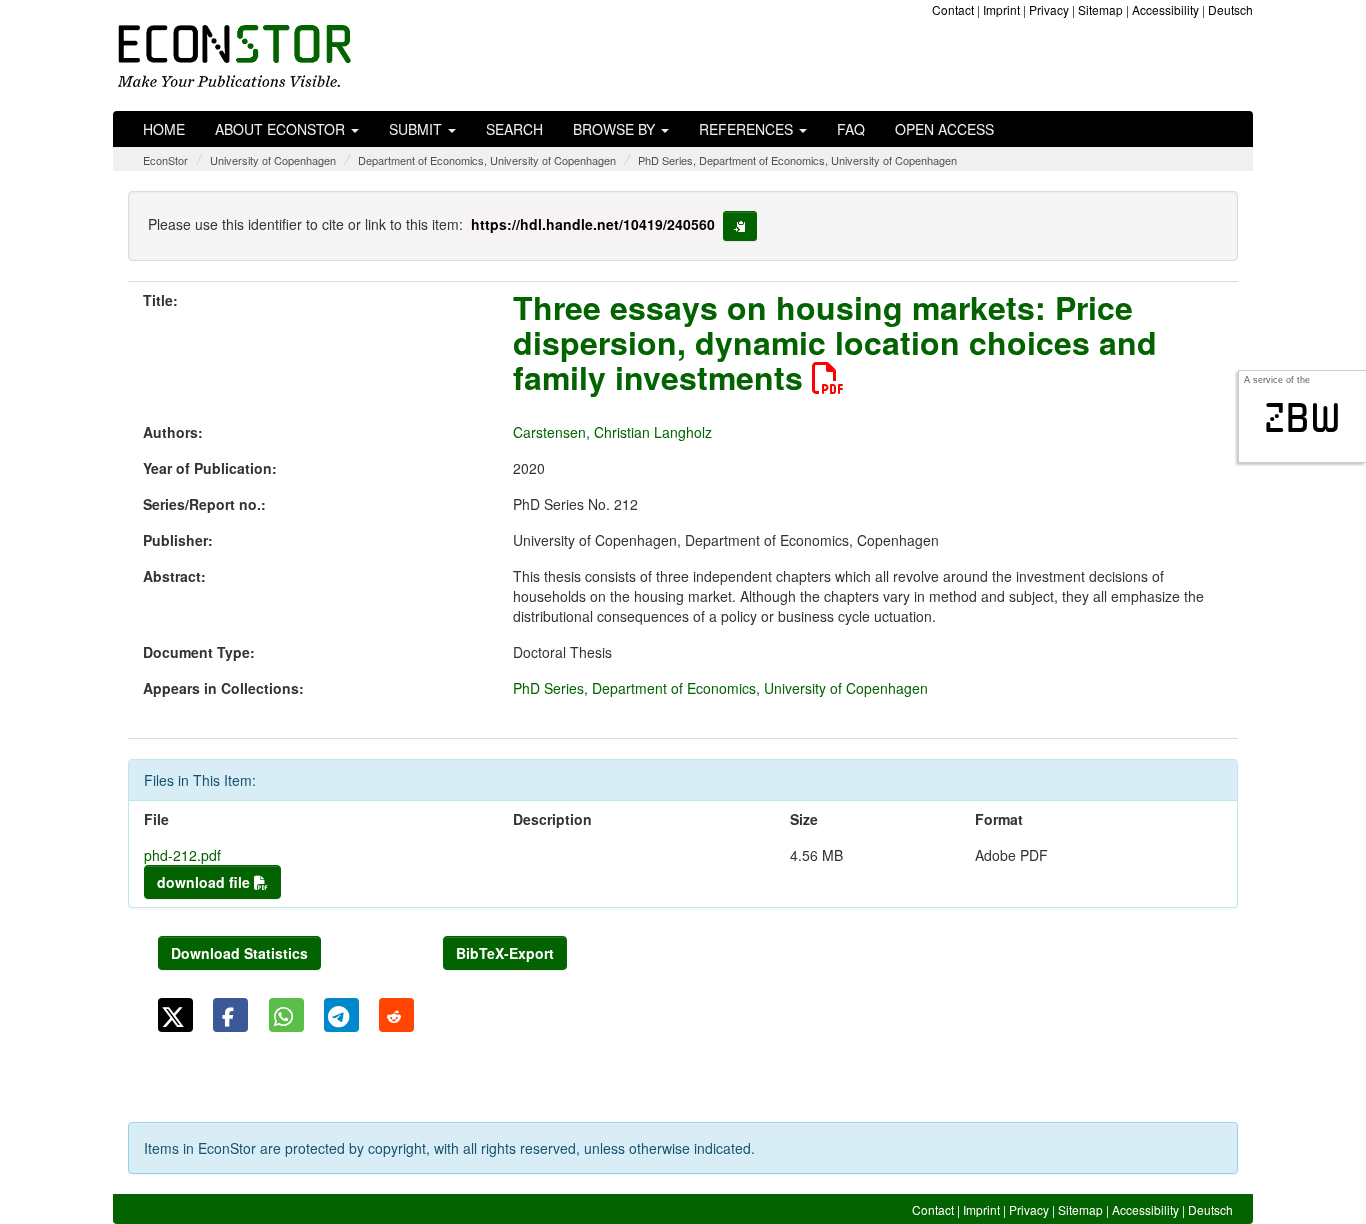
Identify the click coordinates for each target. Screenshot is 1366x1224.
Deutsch (1230, 9)
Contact (953, 9)
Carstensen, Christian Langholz (612, 432)
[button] (175, 1015)
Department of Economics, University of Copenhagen (487, 160)
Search (514, 129)
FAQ (851, 129)
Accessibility (1165, 9)
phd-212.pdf (182, 855)
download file (205, 882)
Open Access (944, 129)
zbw (1302, 418)
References (748, 129)
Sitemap (1100, 9)
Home (164, 129)
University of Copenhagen (273, 160)
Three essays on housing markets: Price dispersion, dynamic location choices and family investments (835, 342)
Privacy (1049, 9)
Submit (417, 129)
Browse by (616, 129)
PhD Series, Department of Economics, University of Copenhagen (797, 160)
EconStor (165, 160)
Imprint (1001, 9)
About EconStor (282, 129)
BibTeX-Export (505, 953)
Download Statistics (239, 953)
